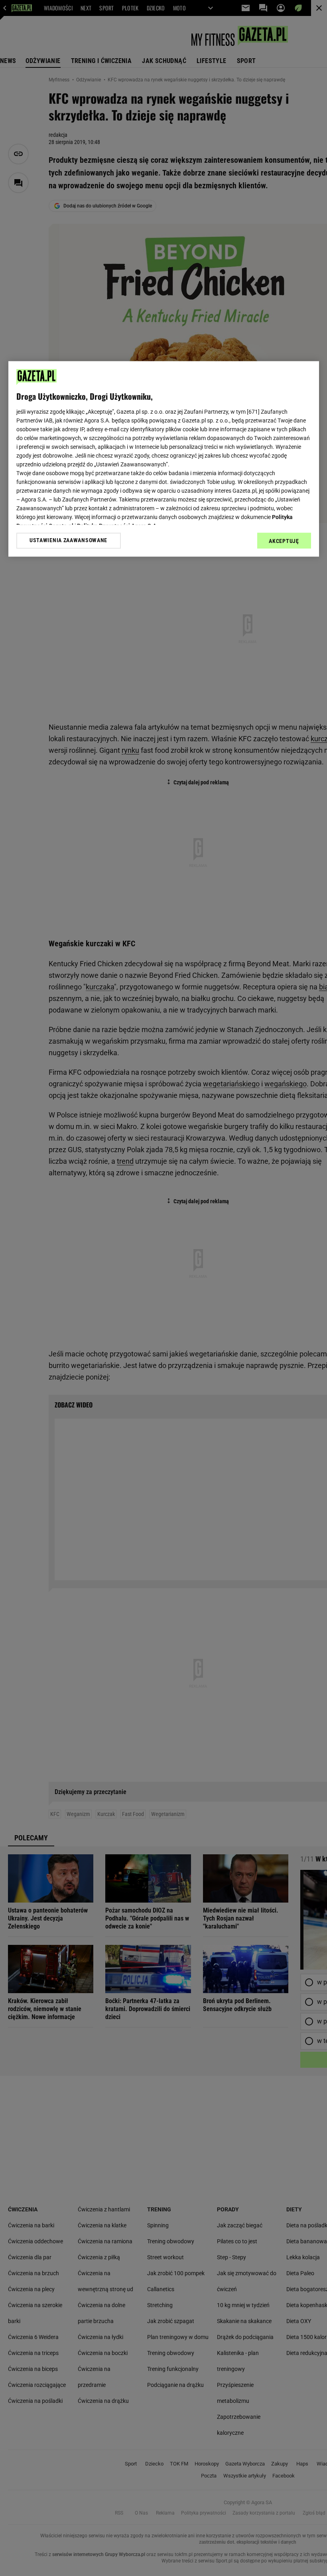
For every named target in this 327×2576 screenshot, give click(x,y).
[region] (164, 459)
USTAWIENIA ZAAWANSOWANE (68, 541)
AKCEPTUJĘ (284, 541)
